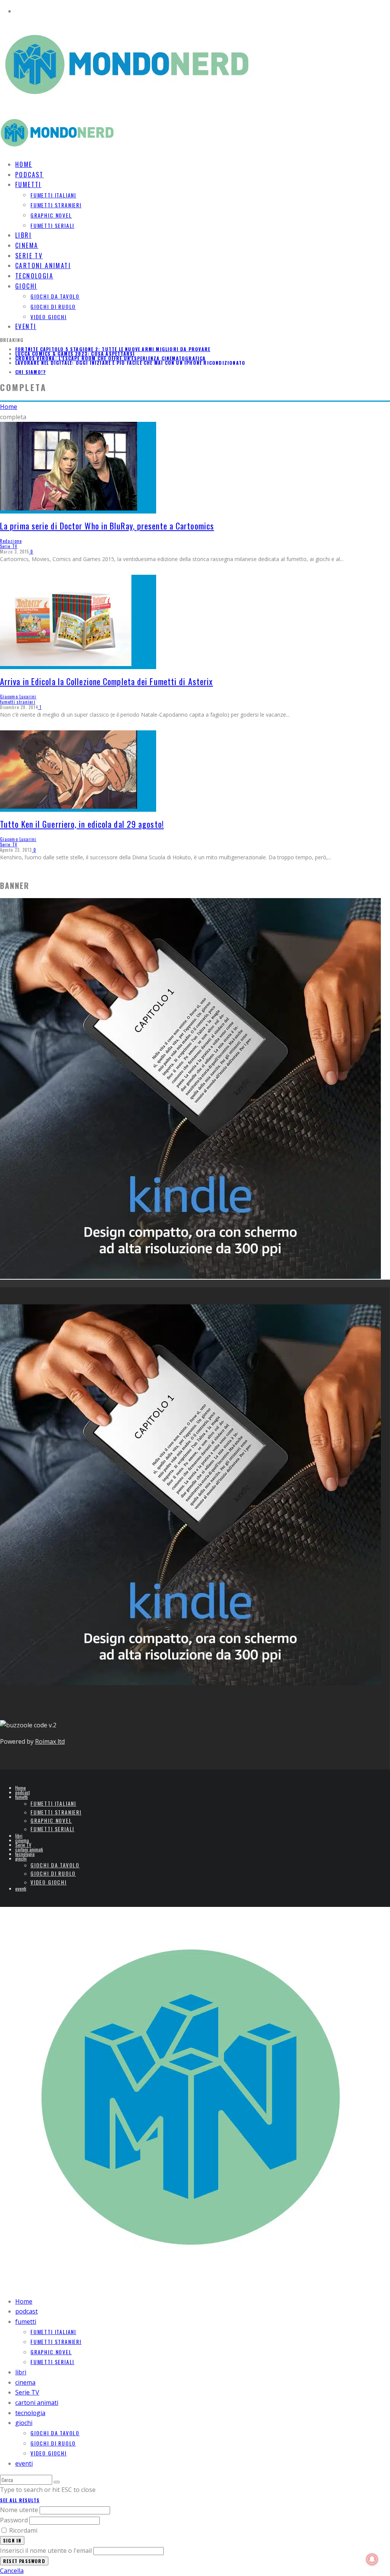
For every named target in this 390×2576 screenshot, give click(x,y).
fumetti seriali (52, 225)
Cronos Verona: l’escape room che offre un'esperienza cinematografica (111, 358)
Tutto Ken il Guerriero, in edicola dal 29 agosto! (82, 824)
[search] (57, 2482)
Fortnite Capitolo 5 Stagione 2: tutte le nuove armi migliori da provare (113, 349)
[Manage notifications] (372, 2559)
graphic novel (51, 215)
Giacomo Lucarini (18, 696)
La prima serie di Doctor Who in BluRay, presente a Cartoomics (107, 526)
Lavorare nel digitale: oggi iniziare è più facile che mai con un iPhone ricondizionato (130, 363)
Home (21, 1788)
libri (19, 1836)
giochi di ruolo (53, 306)
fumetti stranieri (56, 205)
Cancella (12, 2571)
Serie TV (9, 546)
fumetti (28, 184)
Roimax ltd (50, 1741)
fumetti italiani (53, 195)
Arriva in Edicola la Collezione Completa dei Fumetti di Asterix (106, 681)
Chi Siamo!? (30, 372)
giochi (26, 286)
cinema (22, 1840)
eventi (26, 326)
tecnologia (25, 1854)
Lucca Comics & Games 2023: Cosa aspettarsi (75, 354)
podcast (22, 1792)
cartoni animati (29, 1849)
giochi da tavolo (55, 296)
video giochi (49, 317)
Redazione (11, 541)
